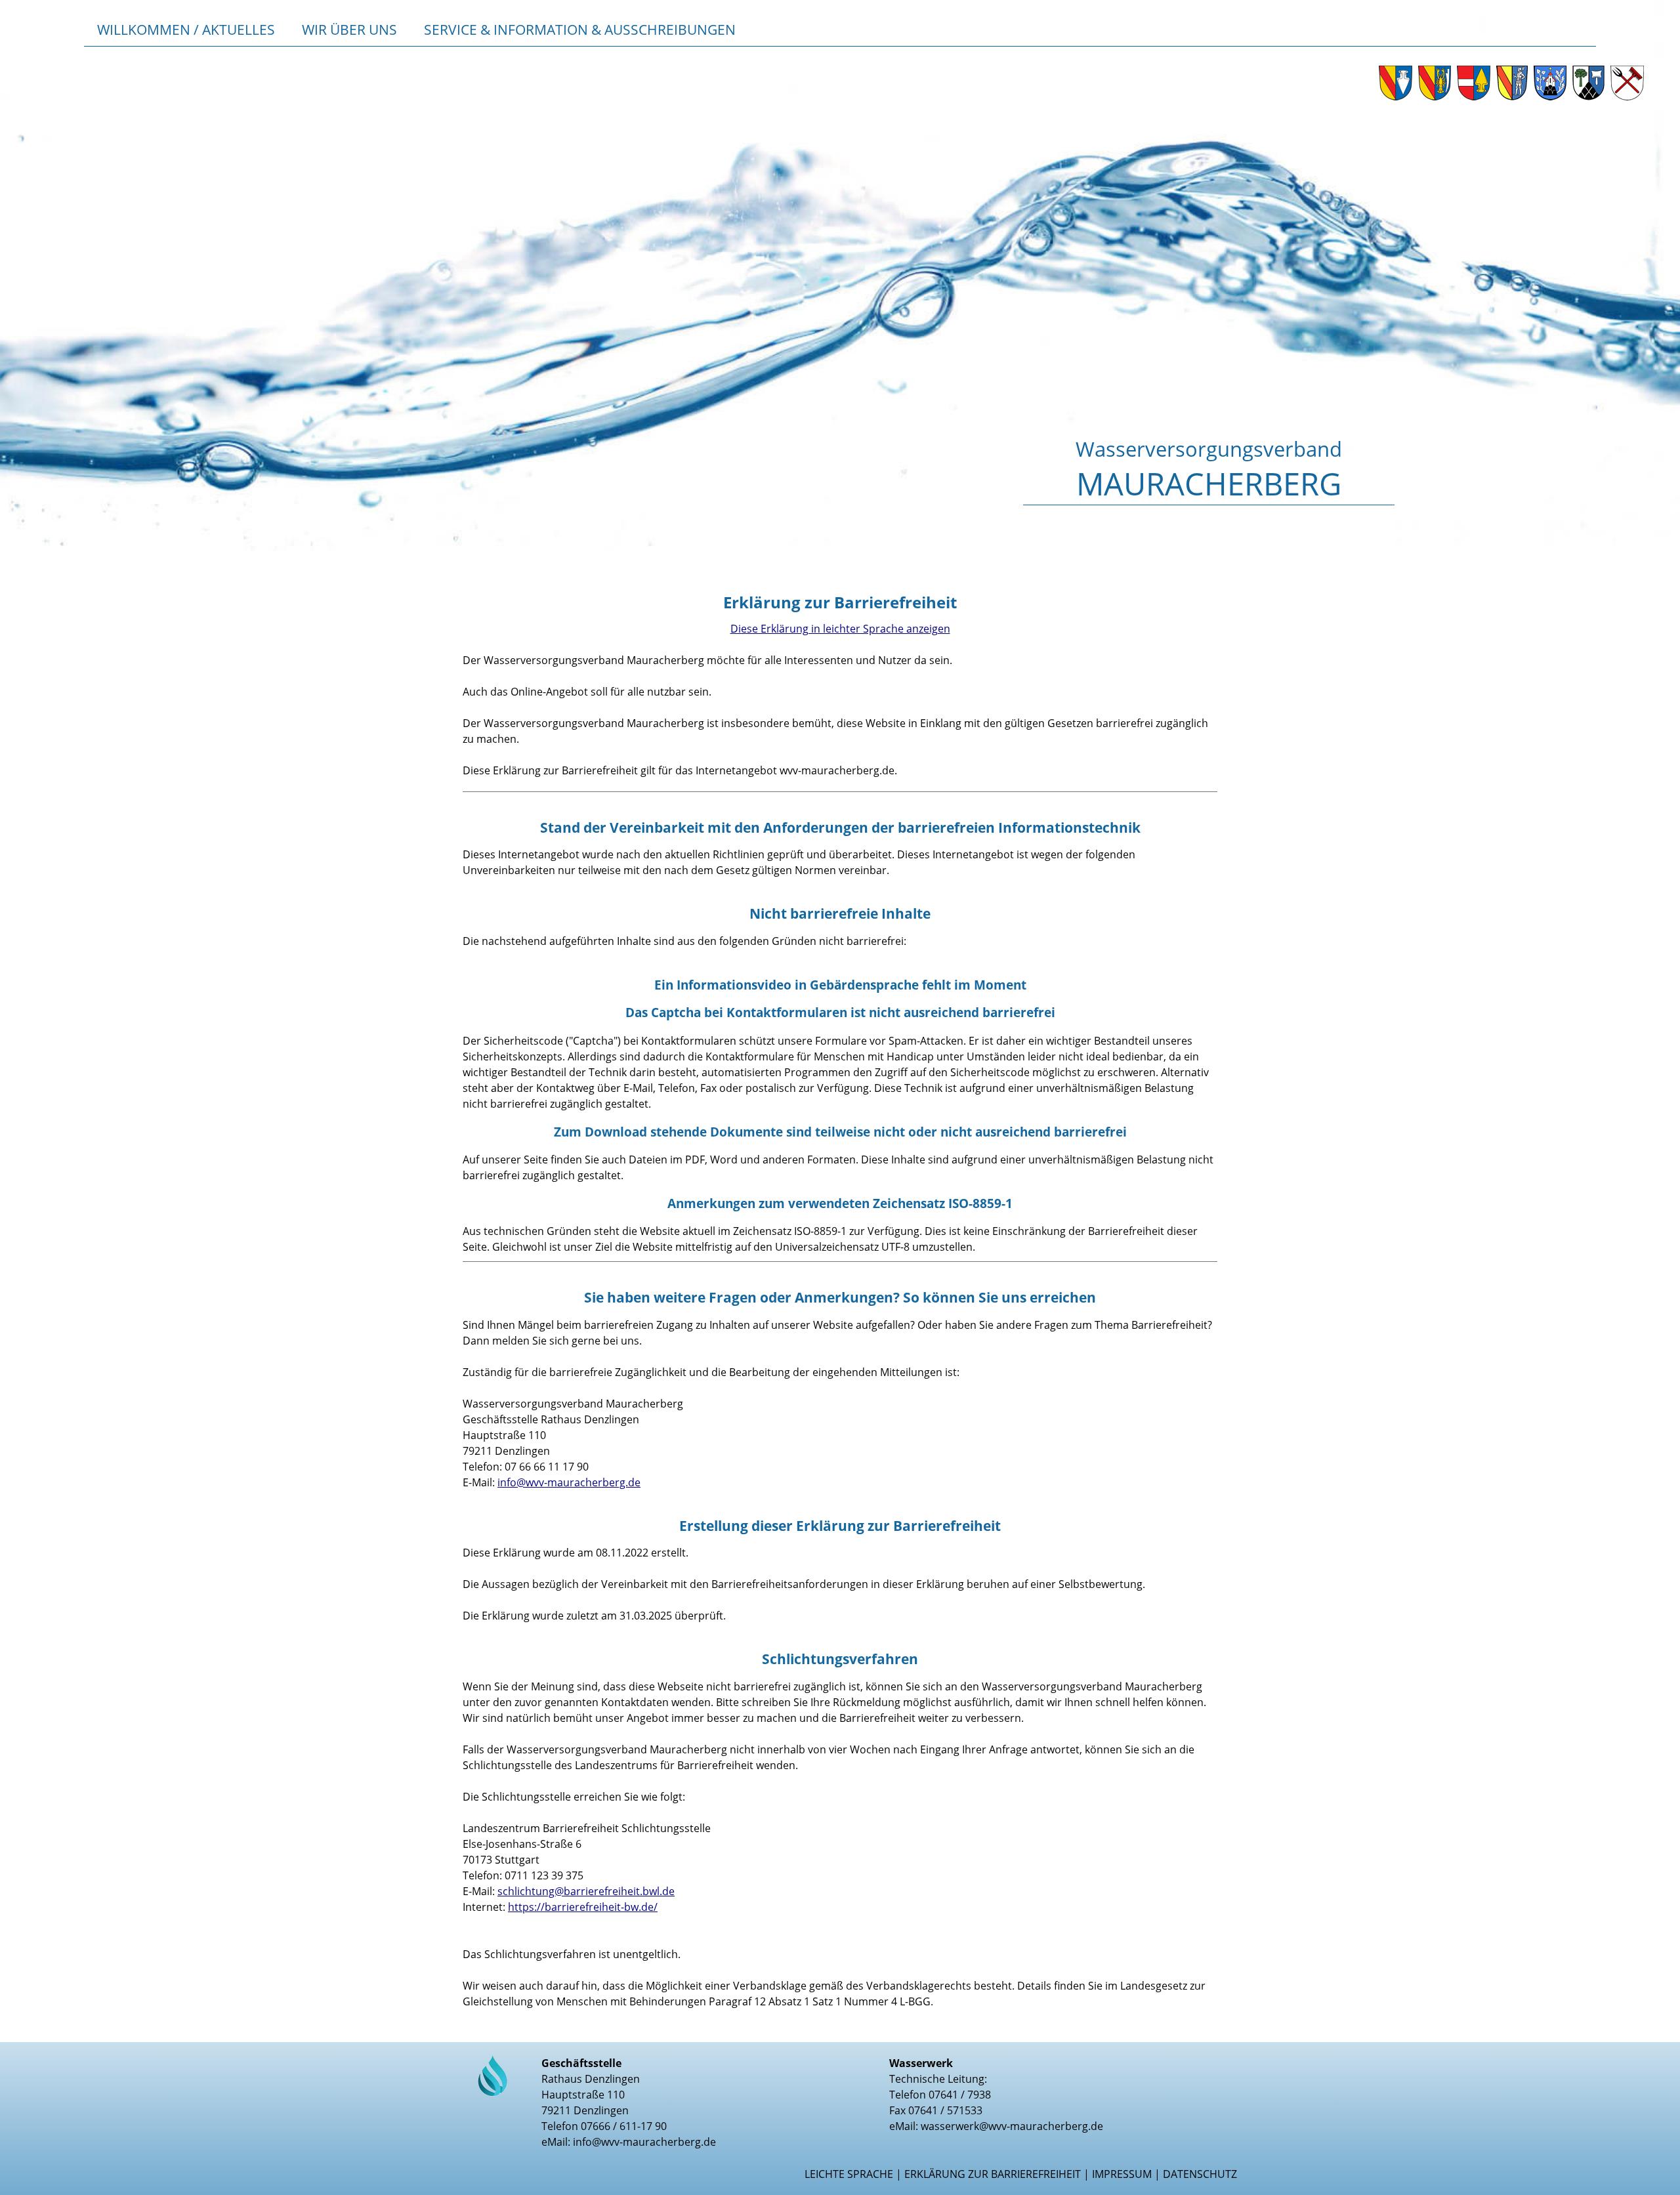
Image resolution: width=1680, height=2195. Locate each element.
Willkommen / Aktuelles (186, 29)
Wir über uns (349, 29)
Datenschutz (1200, 2174)
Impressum (1122, 2174)
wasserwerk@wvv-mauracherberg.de (1012, 2126)
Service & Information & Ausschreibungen (580, 29)
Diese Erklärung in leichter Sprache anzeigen (840, 629)
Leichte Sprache (849, 2174)
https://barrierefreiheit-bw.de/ (583, 1907)
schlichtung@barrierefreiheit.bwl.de (586, 1891)
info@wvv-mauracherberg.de (569, 1482)
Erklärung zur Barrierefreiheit (993, 2174)
